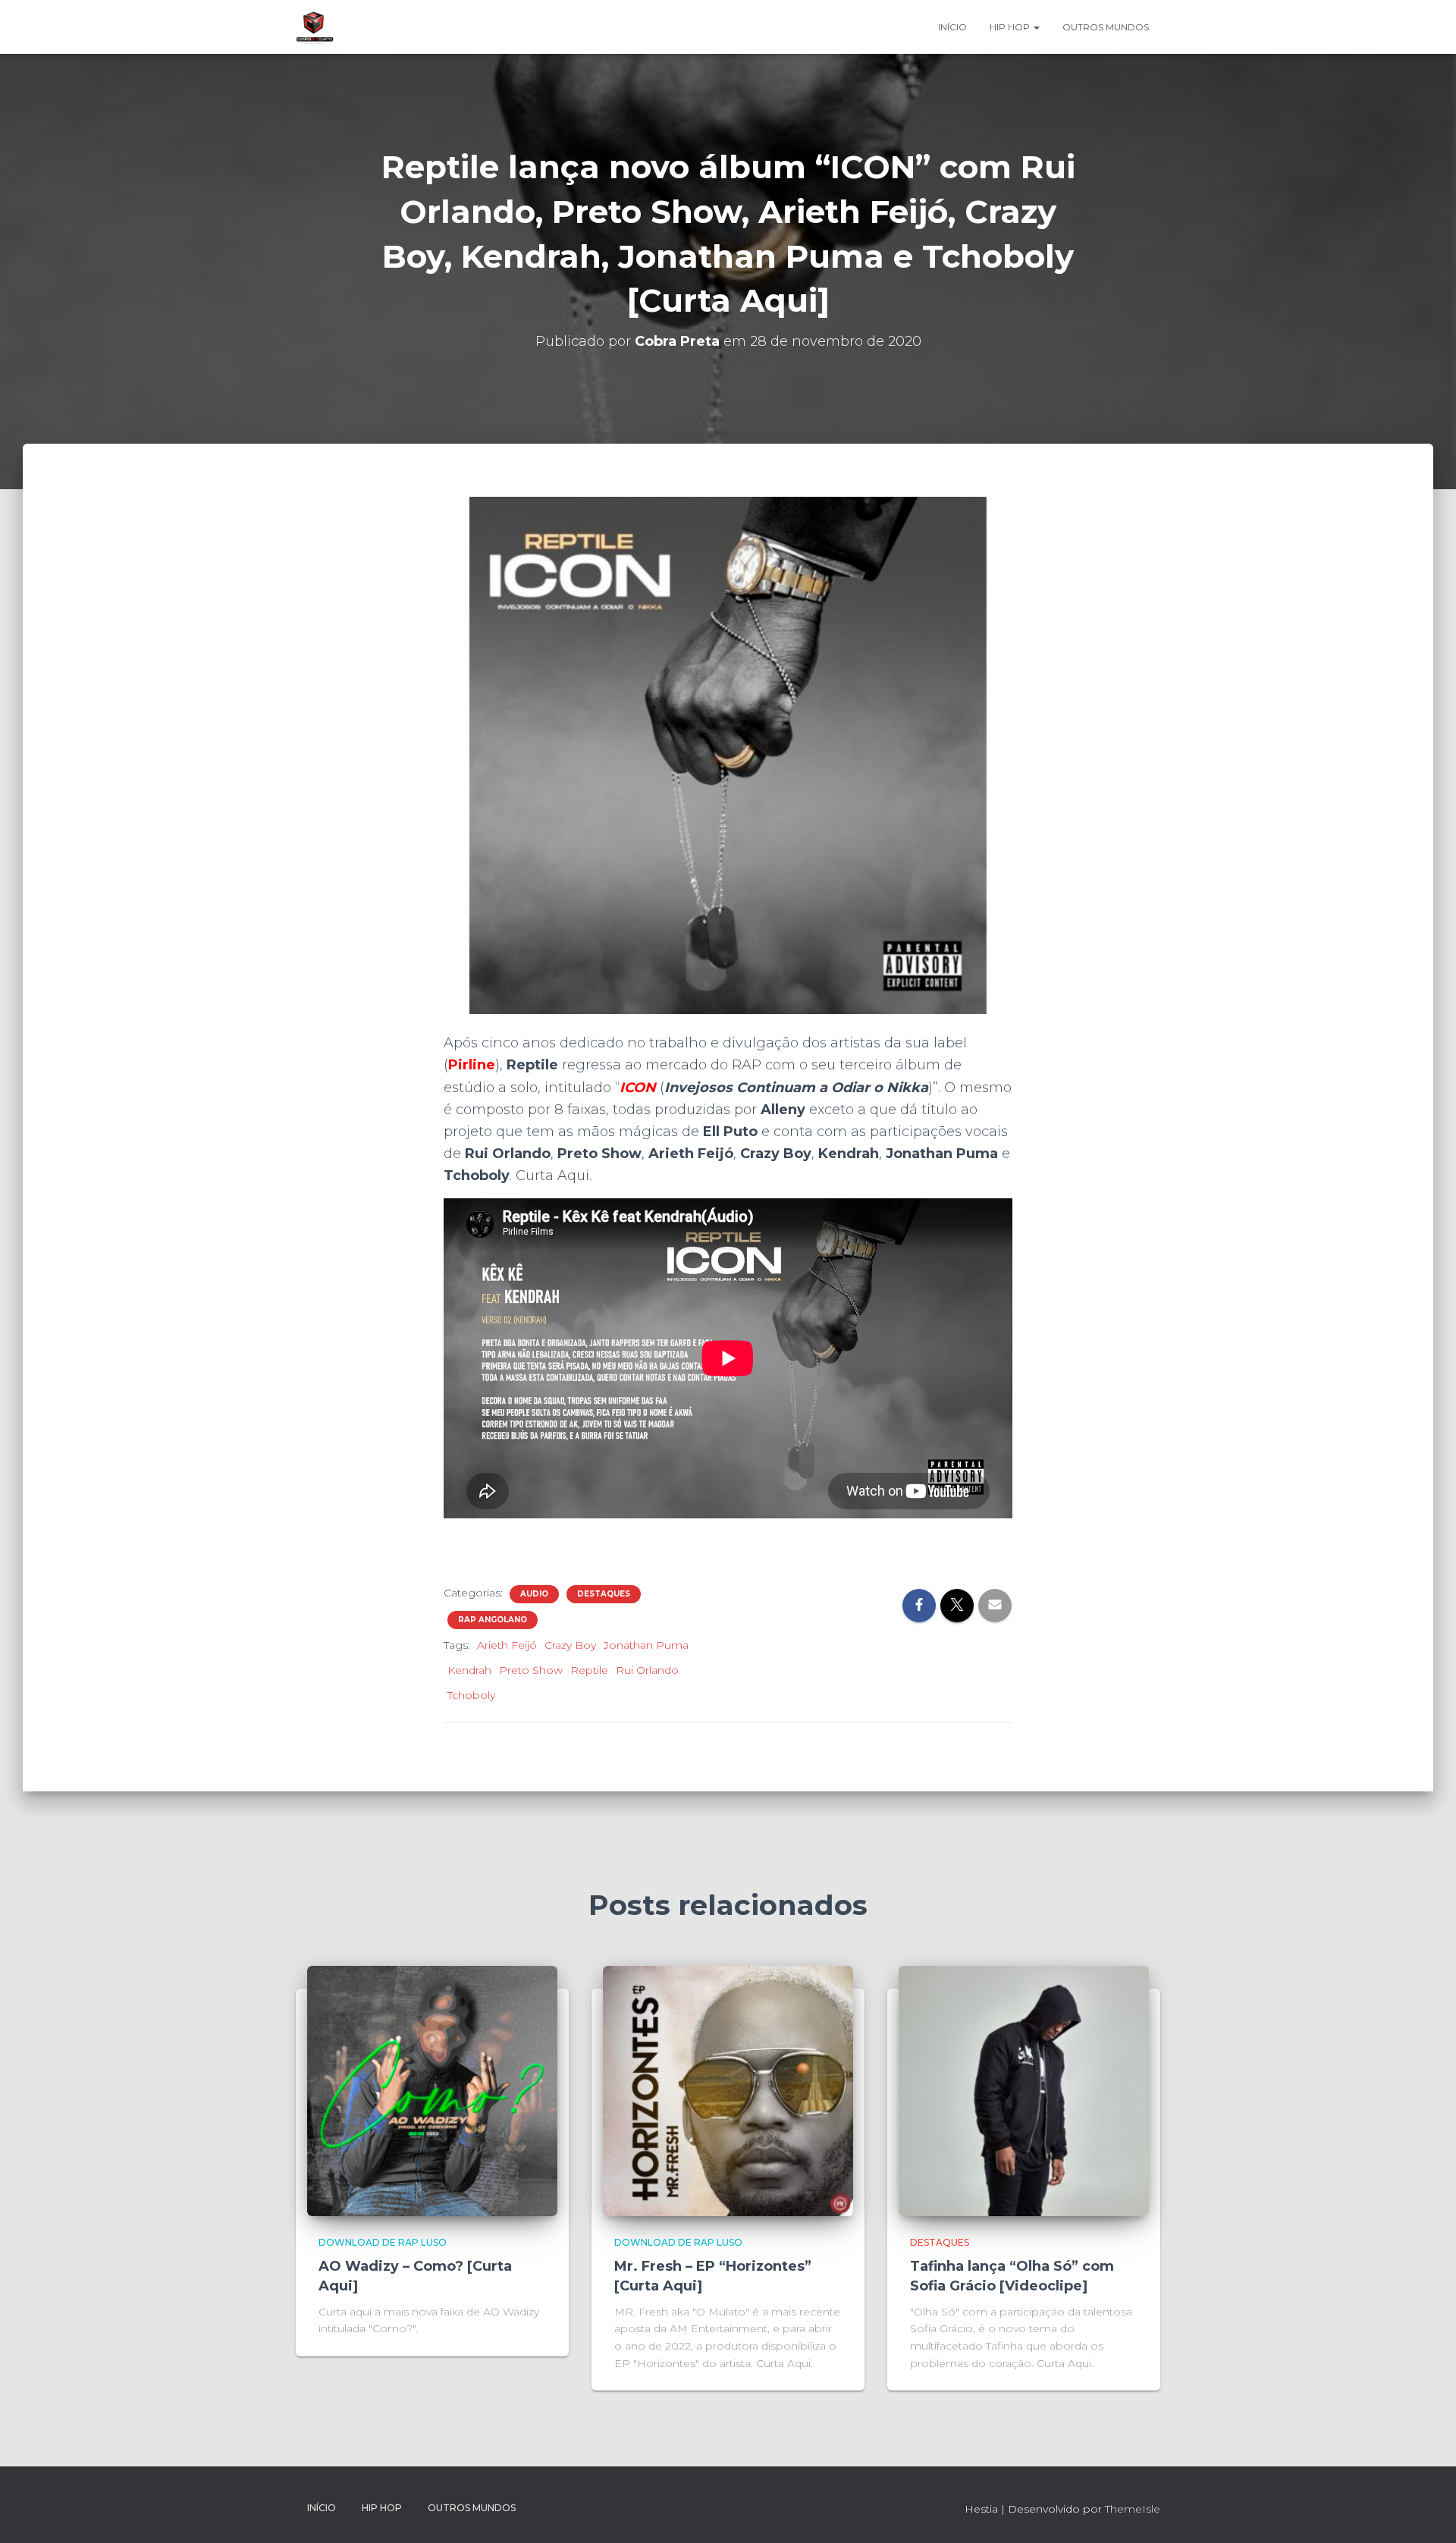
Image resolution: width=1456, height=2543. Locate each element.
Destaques (604, 1594)
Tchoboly (471, 1695)
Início (952, 27)
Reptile (589, 1670)
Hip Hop (1011, 27)
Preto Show (531, 1670)
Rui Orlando (647, 1670)
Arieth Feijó (507, 1645)
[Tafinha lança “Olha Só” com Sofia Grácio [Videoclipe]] (1024, 2090)
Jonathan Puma (646, 1645)
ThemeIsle (1133, 2509)
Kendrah (469, 1670)
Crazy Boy (570, 1645)
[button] (1036, 27)
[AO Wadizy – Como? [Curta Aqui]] (432, 2090)
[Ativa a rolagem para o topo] (1426, 2513)
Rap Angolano (493, 1620)
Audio (534, 1594)
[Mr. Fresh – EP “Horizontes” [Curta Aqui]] (728, 2090)
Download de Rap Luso (383, 2242)
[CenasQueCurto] (315, 27)
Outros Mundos (1106, 27)
